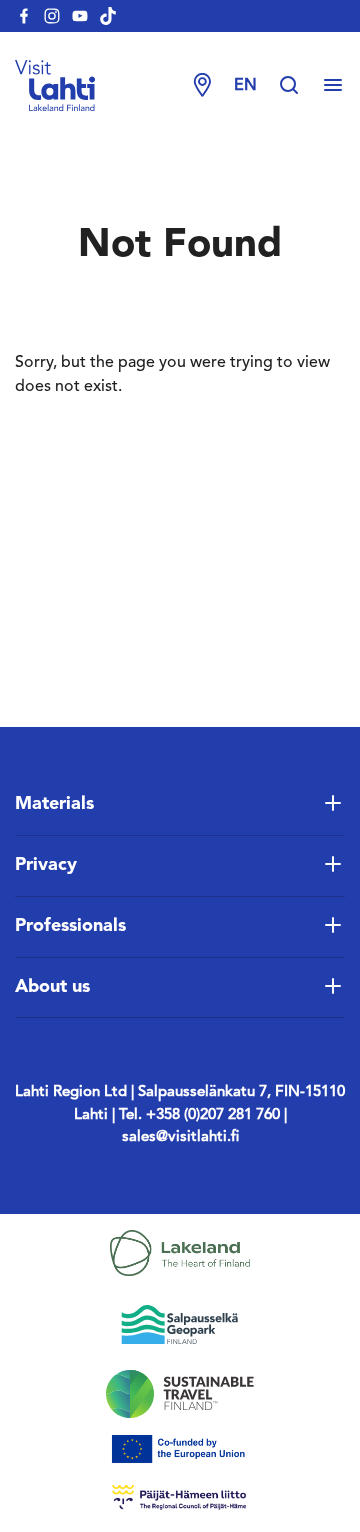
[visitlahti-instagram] (52, 16)
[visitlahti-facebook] (24, 16)
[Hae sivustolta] (299, 86)
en (245, 86)
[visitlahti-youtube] (80, 16)
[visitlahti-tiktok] (108, 16)
